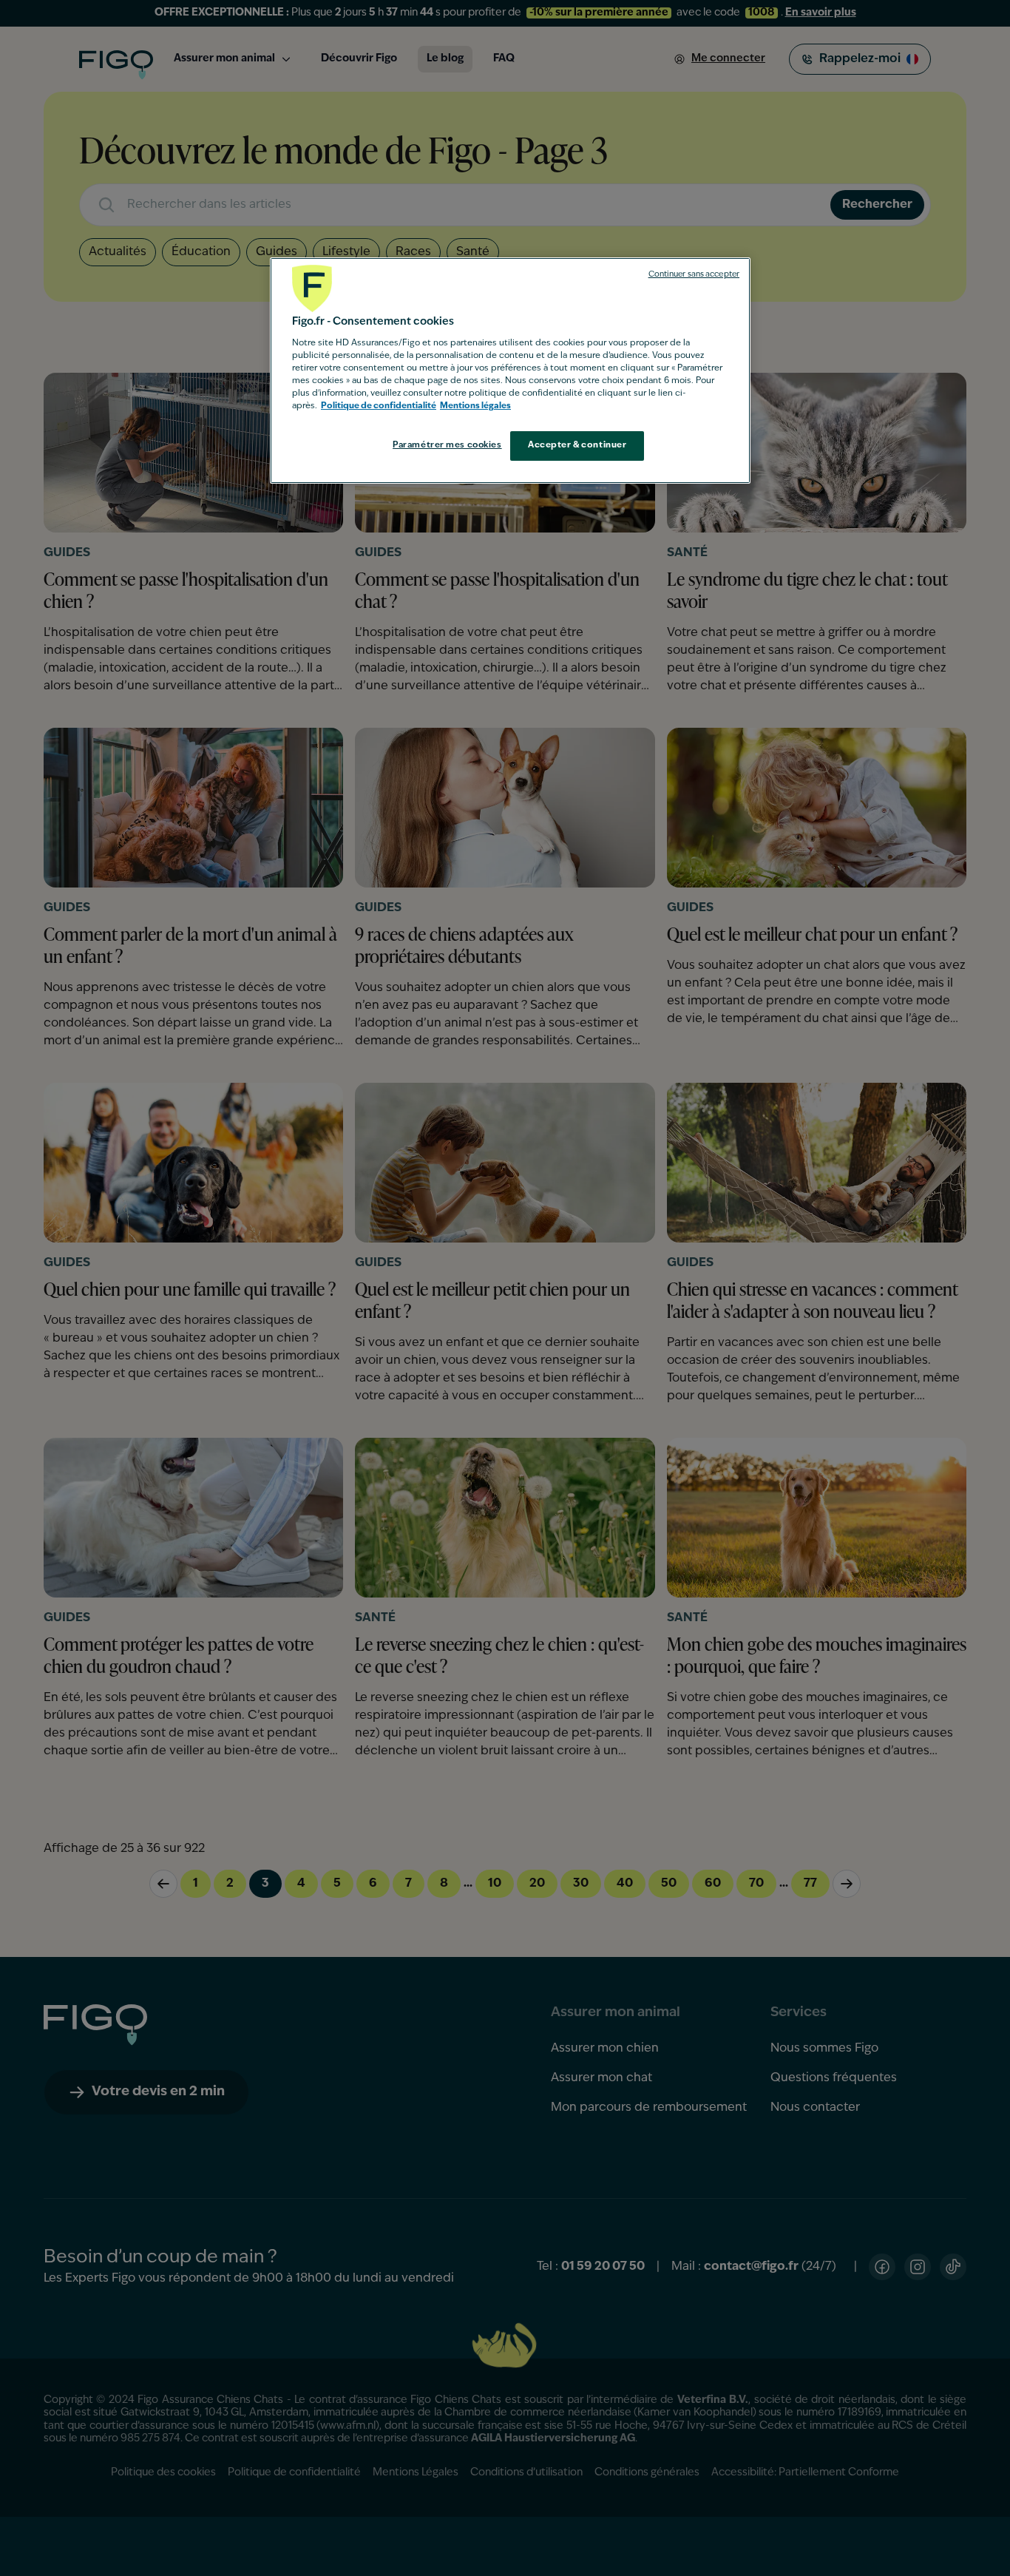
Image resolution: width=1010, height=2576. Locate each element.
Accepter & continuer (577, 445)
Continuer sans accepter (694, 275)
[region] (510, 371)
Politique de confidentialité (379, 406)
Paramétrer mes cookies (447, 445)
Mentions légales (475, 406)
